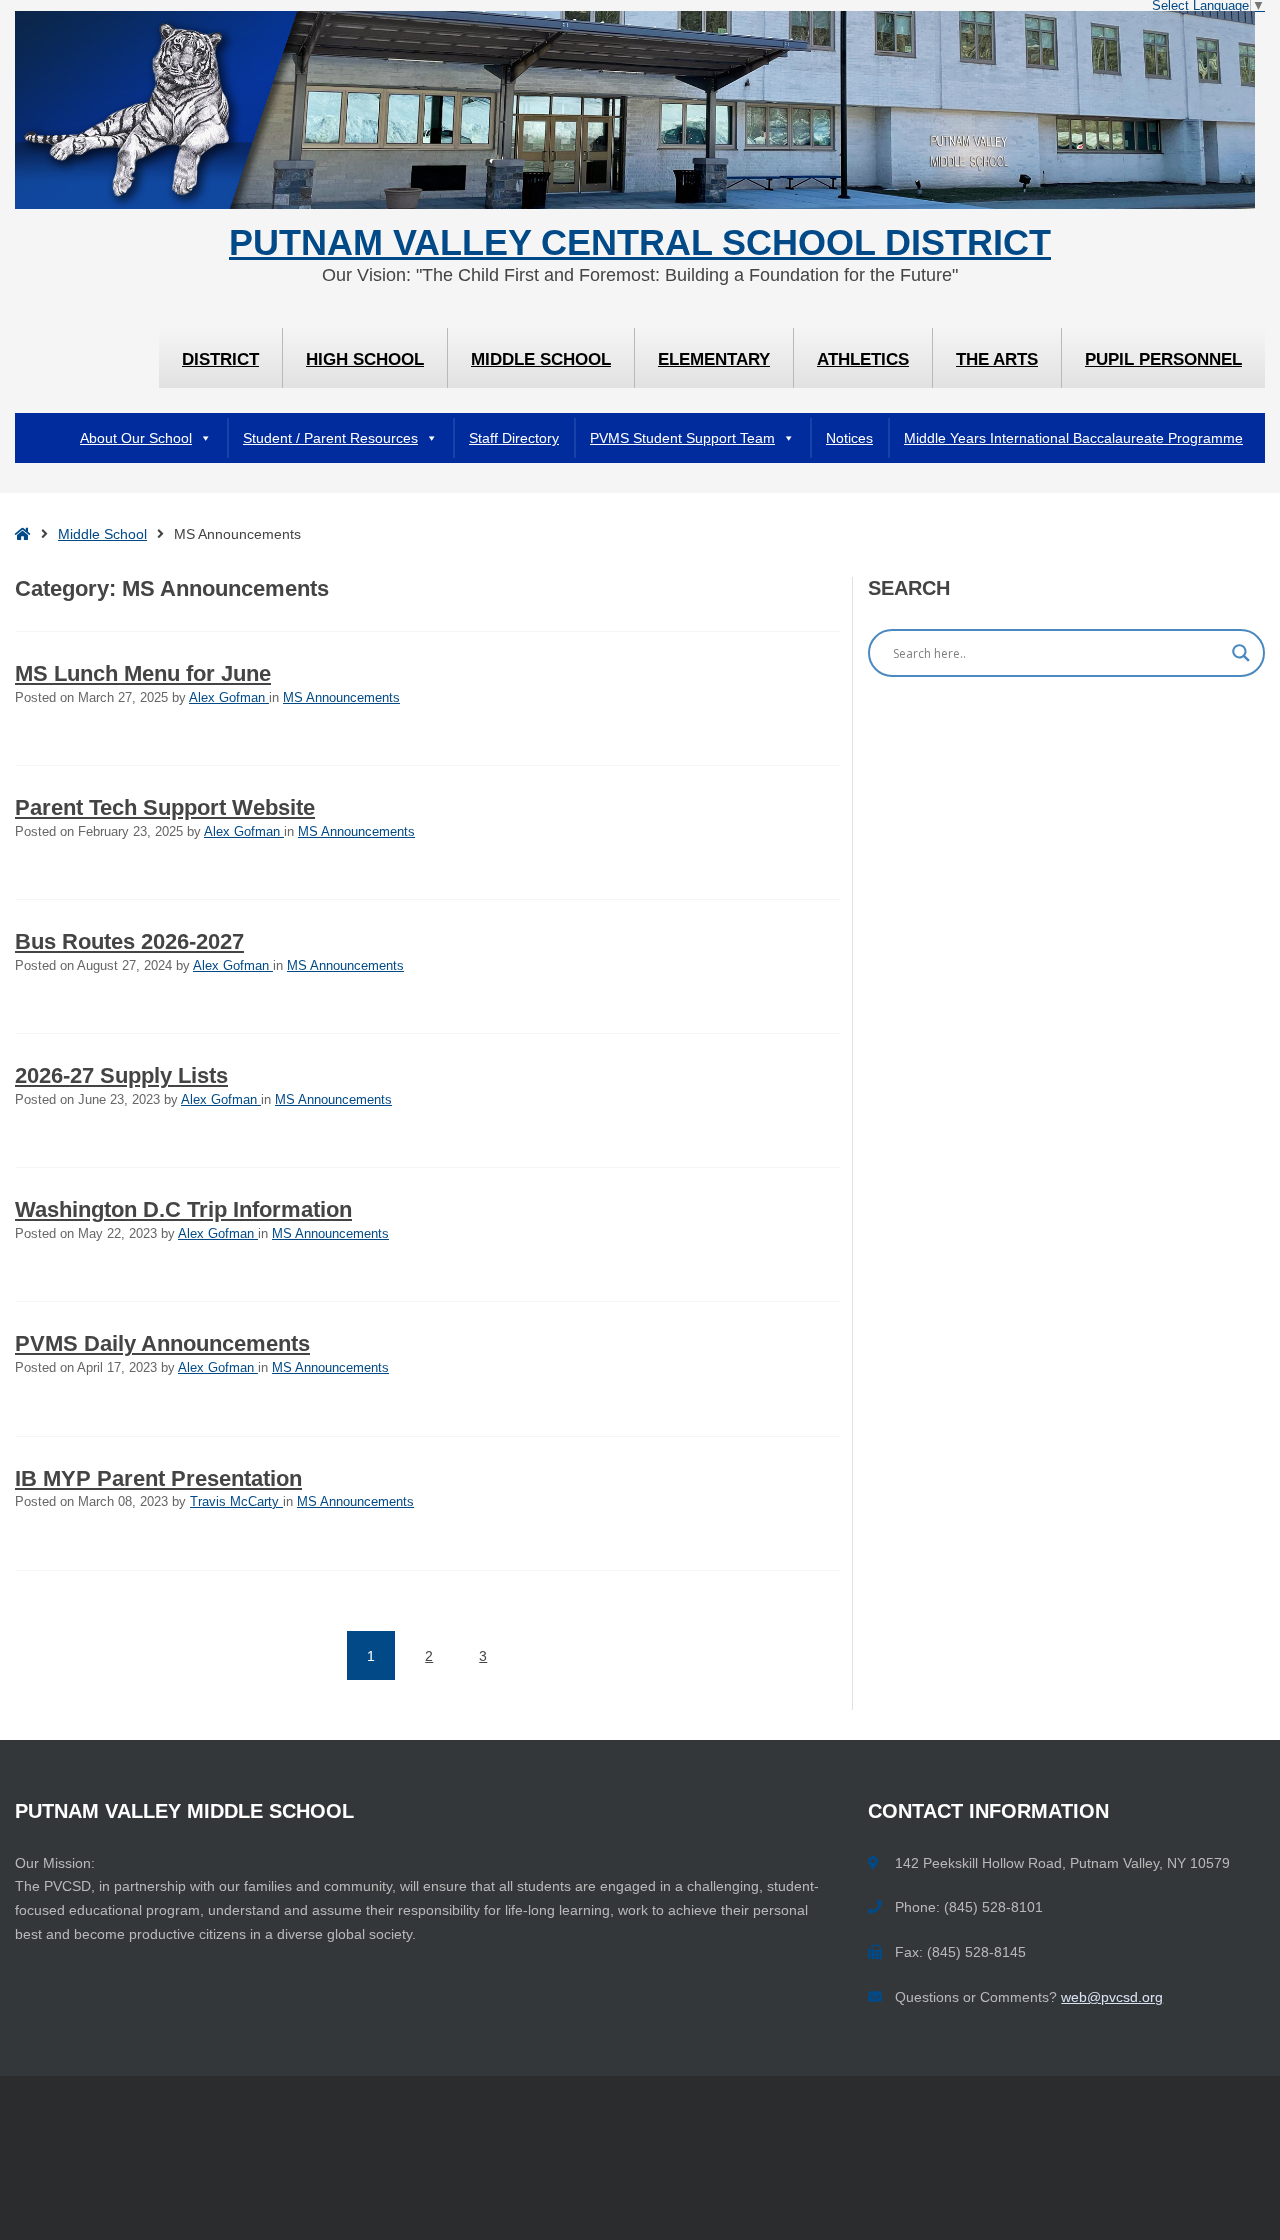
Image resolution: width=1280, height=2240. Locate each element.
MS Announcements (341, 698)
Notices (849, 438)
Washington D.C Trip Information (183, 1209)
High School (365, 359)
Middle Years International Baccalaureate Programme (1073, 438)
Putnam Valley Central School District (640, 243)
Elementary (714, 359)
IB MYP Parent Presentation (158, 1478)
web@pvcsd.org (1112, 1997)
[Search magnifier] (1241, 653)
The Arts (997, 359)
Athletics (863, 359)
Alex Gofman (229, 698)
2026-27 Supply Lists (121, 1075)
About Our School (136, 438)
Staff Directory (514, 438)
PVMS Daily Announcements (162, 1343)
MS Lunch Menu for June (143, 673)
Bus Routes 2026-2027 (129, 941)
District (220, 359)
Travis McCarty (236, 1502)
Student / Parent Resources (330, 438)
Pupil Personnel (1163, 359)
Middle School (541, 359)
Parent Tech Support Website (165, 807)
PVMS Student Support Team (682, 438)
